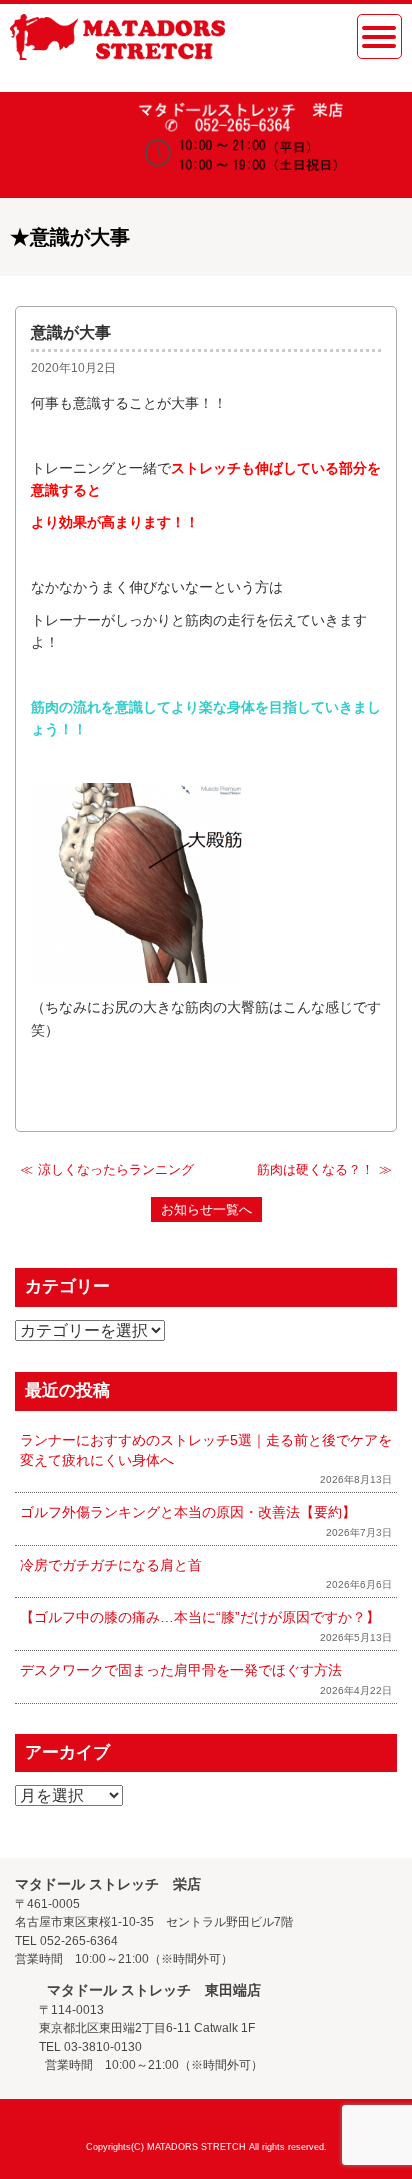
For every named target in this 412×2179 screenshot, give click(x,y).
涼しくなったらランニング (116, 1169)
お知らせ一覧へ (206, 1209)
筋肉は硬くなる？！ (315, 1169)
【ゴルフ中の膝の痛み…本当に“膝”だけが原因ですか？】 (200, 1617)
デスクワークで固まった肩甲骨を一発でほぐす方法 (181, 1670)
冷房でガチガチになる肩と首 (111, 1565)
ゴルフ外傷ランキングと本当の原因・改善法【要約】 (188, 1512)
